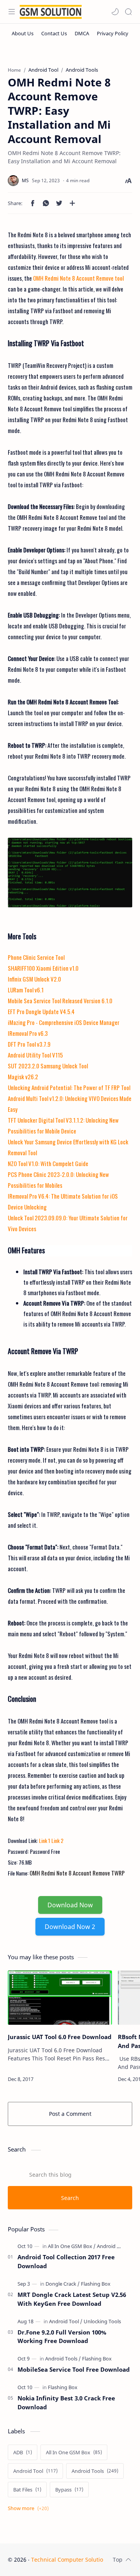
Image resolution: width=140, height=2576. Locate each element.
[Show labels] (30, 2508)
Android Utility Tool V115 (35, 1055)
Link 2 (57, 1840)
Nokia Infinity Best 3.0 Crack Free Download (66, 2403)
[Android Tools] (113, 2246)
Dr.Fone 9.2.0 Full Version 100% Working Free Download (62, 2337)
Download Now (70, 1905)
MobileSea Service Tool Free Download (74, 2369)
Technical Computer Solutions (70, 2560)
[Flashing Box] (96, 2284)
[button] (115, 12)
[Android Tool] (66, 2321)
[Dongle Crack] (63, 2284)
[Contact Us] (54, 33)
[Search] (128, 12)
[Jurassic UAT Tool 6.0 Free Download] (60, 1998)
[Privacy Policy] (113, 33)
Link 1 (45, 1840)
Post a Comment (70, 2114)
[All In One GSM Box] (72, 2246)
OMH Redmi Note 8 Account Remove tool (78, 278)
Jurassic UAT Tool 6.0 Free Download (60, 2037)
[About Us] (23, 33)
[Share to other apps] (72, 203)
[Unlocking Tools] (102, 2321)
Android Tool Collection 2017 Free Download (66, 2261)
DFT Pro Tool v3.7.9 (29, 1044)
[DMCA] (82, 33)
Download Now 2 (70, 1927)
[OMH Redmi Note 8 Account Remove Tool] (70, 873)
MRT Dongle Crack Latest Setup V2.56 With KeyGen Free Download (72, 2299)
